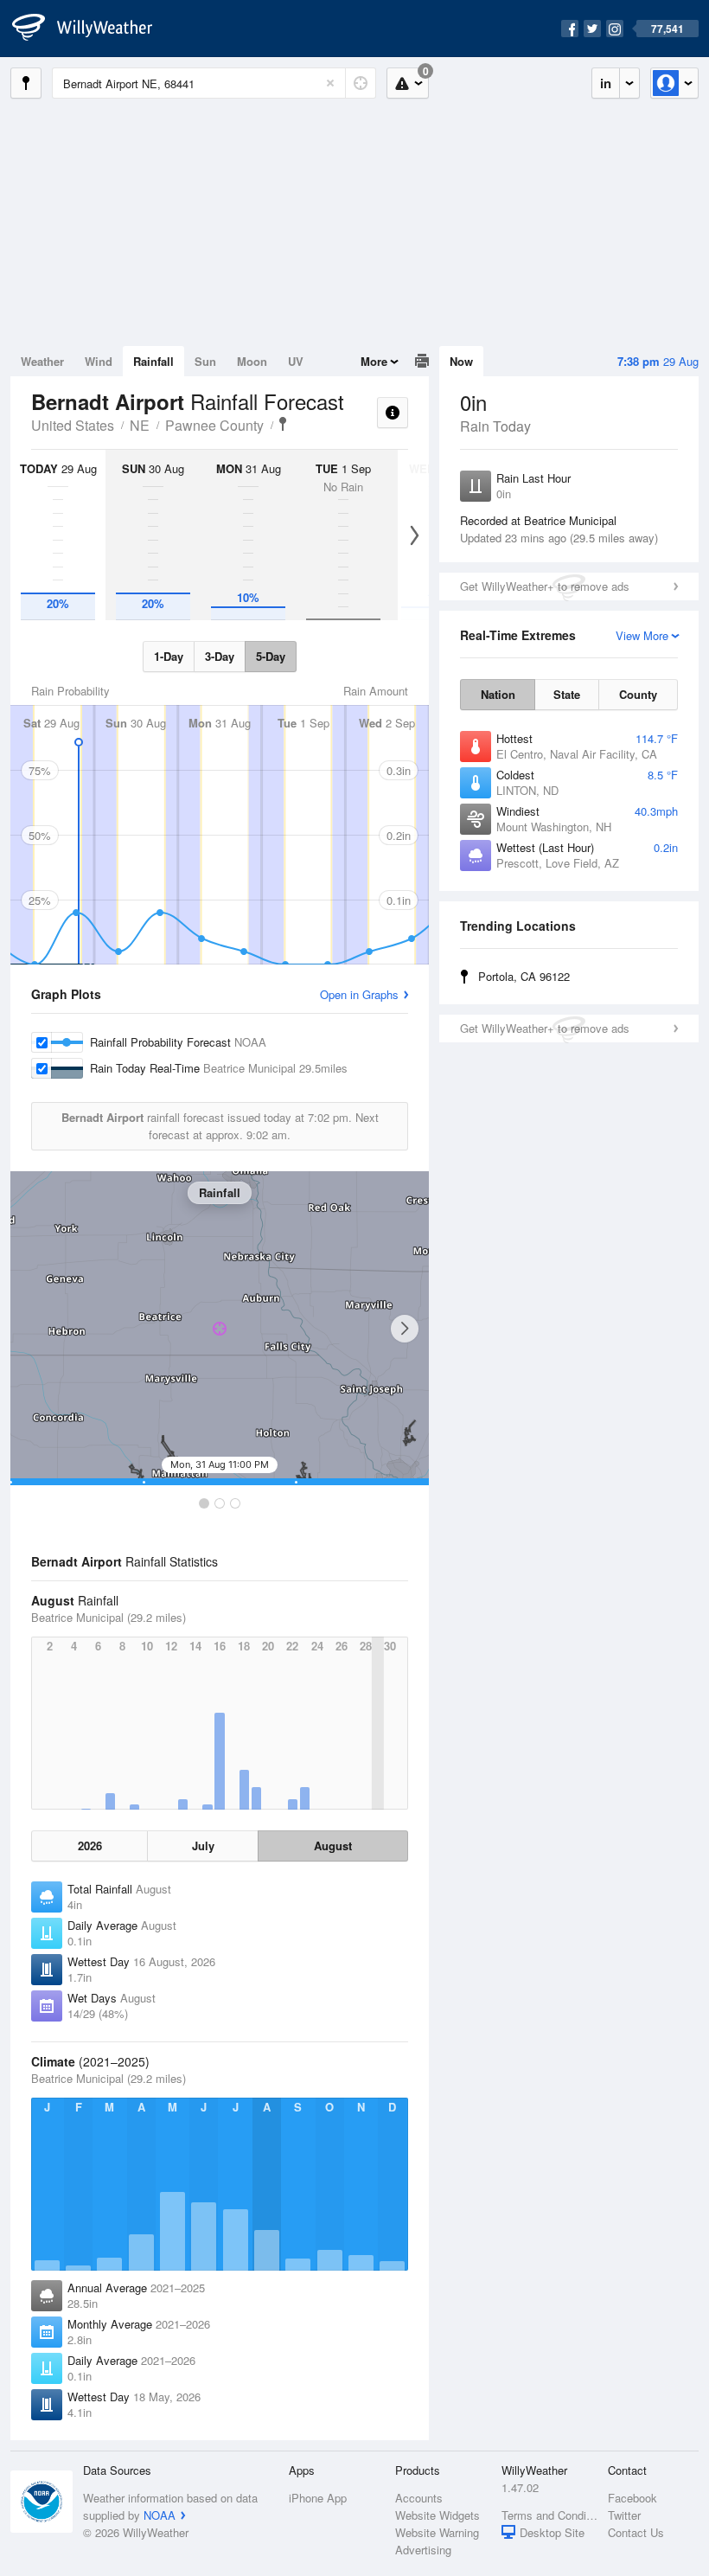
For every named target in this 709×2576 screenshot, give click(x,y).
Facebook (632, 2498)
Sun (205, 361)
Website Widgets (438, 2515)
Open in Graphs (359, 994)
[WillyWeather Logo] (92, 29)
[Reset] (330, 83)
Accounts (419, 2498)
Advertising (423, 2550)
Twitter (624, 2515)
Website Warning (437, 2532)
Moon (252, 361)
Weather (42, 361)
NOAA (160, 2515)
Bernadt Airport (283, 424)
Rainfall (153, 361)
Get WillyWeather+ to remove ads (545, 586)
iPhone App (318, 2498)
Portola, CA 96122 (524, 976)
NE (140, 425)
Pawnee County (214, 425)
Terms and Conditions (549, 2515)
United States (73, 425)
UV (296, 361)
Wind (99, 361)
